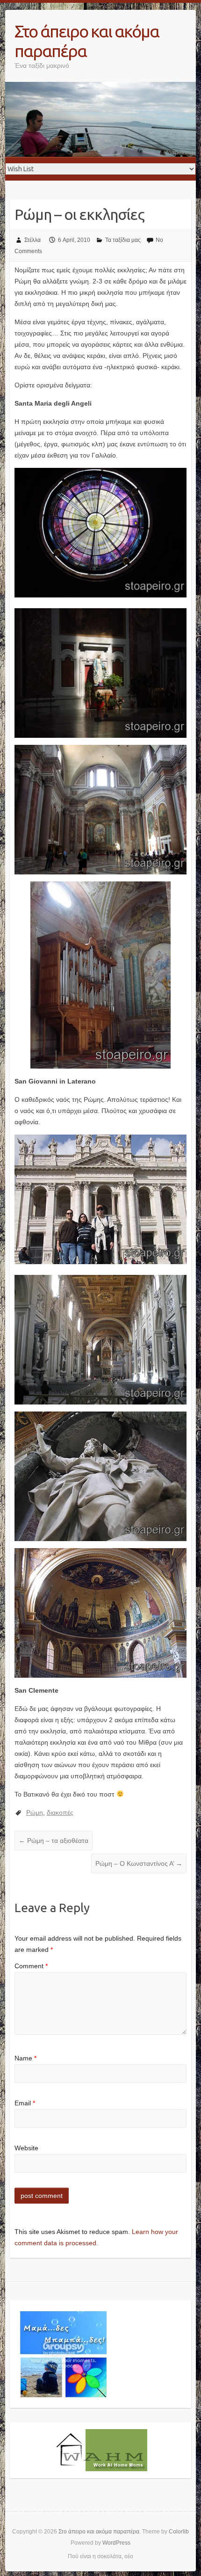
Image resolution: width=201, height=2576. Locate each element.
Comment (31, 1966)
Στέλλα (32, 240)
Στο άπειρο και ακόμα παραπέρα (87, 41)
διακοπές (60, 1812)
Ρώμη (35, 1812)
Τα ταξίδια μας (123, 240)
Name (25, 2058)
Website (26, 2148)
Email (25, 2103)
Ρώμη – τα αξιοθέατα (54, 1841)
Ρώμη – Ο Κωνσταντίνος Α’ (139, 1863)
